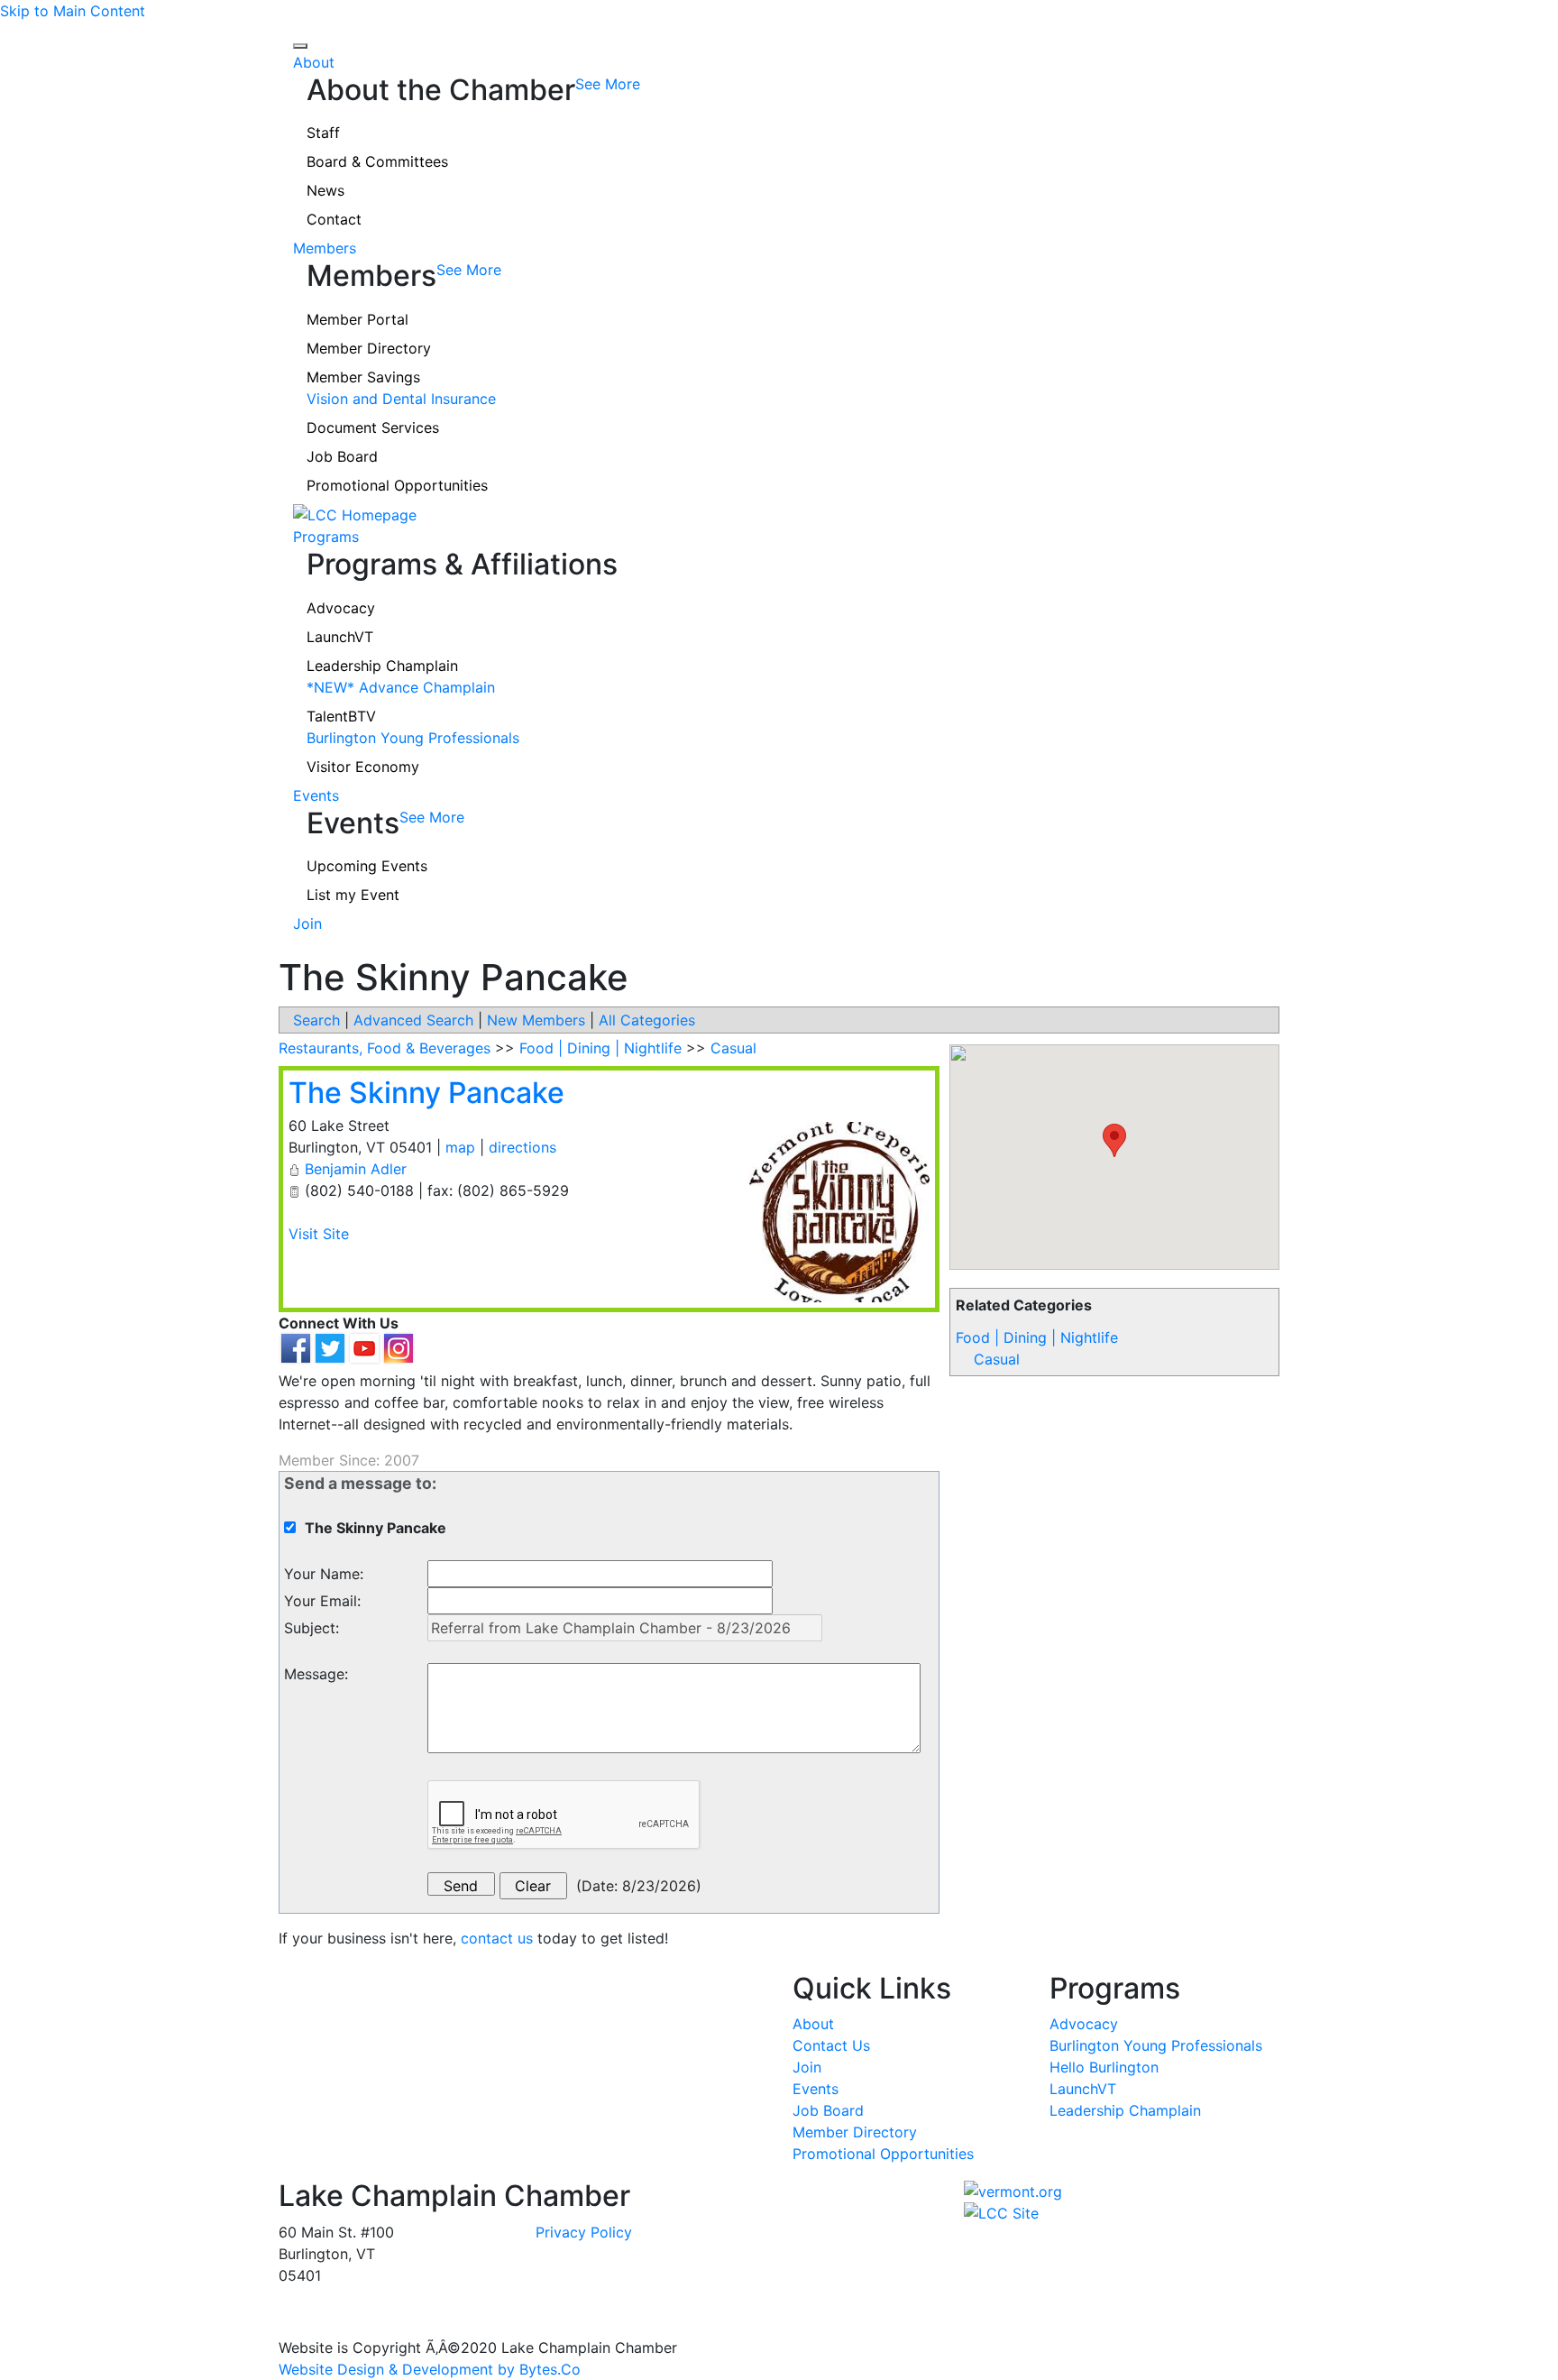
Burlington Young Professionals (413, 738)
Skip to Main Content (73, 11)
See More (608, 84)
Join (307, 924)
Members (325, 248)
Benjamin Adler (356, 1169)
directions (522, 1147)
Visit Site (319, 1234)
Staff (323, 133)
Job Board (342, 456)
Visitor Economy (363, 767)
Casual (997, 1359)
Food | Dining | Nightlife (1037, 1337)
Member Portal (357, 319)
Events (316, 795)
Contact (334, 219)
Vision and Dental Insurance (401, 399)
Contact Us (831, 2045)
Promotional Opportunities (397, 485)
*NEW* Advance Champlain (401, 687)
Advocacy (341, 608)
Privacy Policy (584, 2232)
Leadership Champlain (382, 666)
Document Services (373, 427)
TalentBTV (341, 716)
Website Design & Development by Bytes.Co (430, 2369)
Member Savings (363, 377)
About (314, 62)
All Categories (647, 1020)
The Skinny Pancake (426, 1093)
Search (316, 1020)
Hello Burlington (1104, 2067)
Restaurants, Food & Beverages (385, 1048)
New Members (536, 1020)
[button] (1114, 1140)
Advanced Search (413, 1020)
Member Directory (369, 348)
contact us (497, 1938)
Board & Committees (377, 161)
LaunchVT (340, 637)
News (325, 190)
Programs (326, 537)
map (460, 1147)
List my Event (353, 895)
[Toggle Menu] (300, 46)
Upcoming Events (367, 866)
